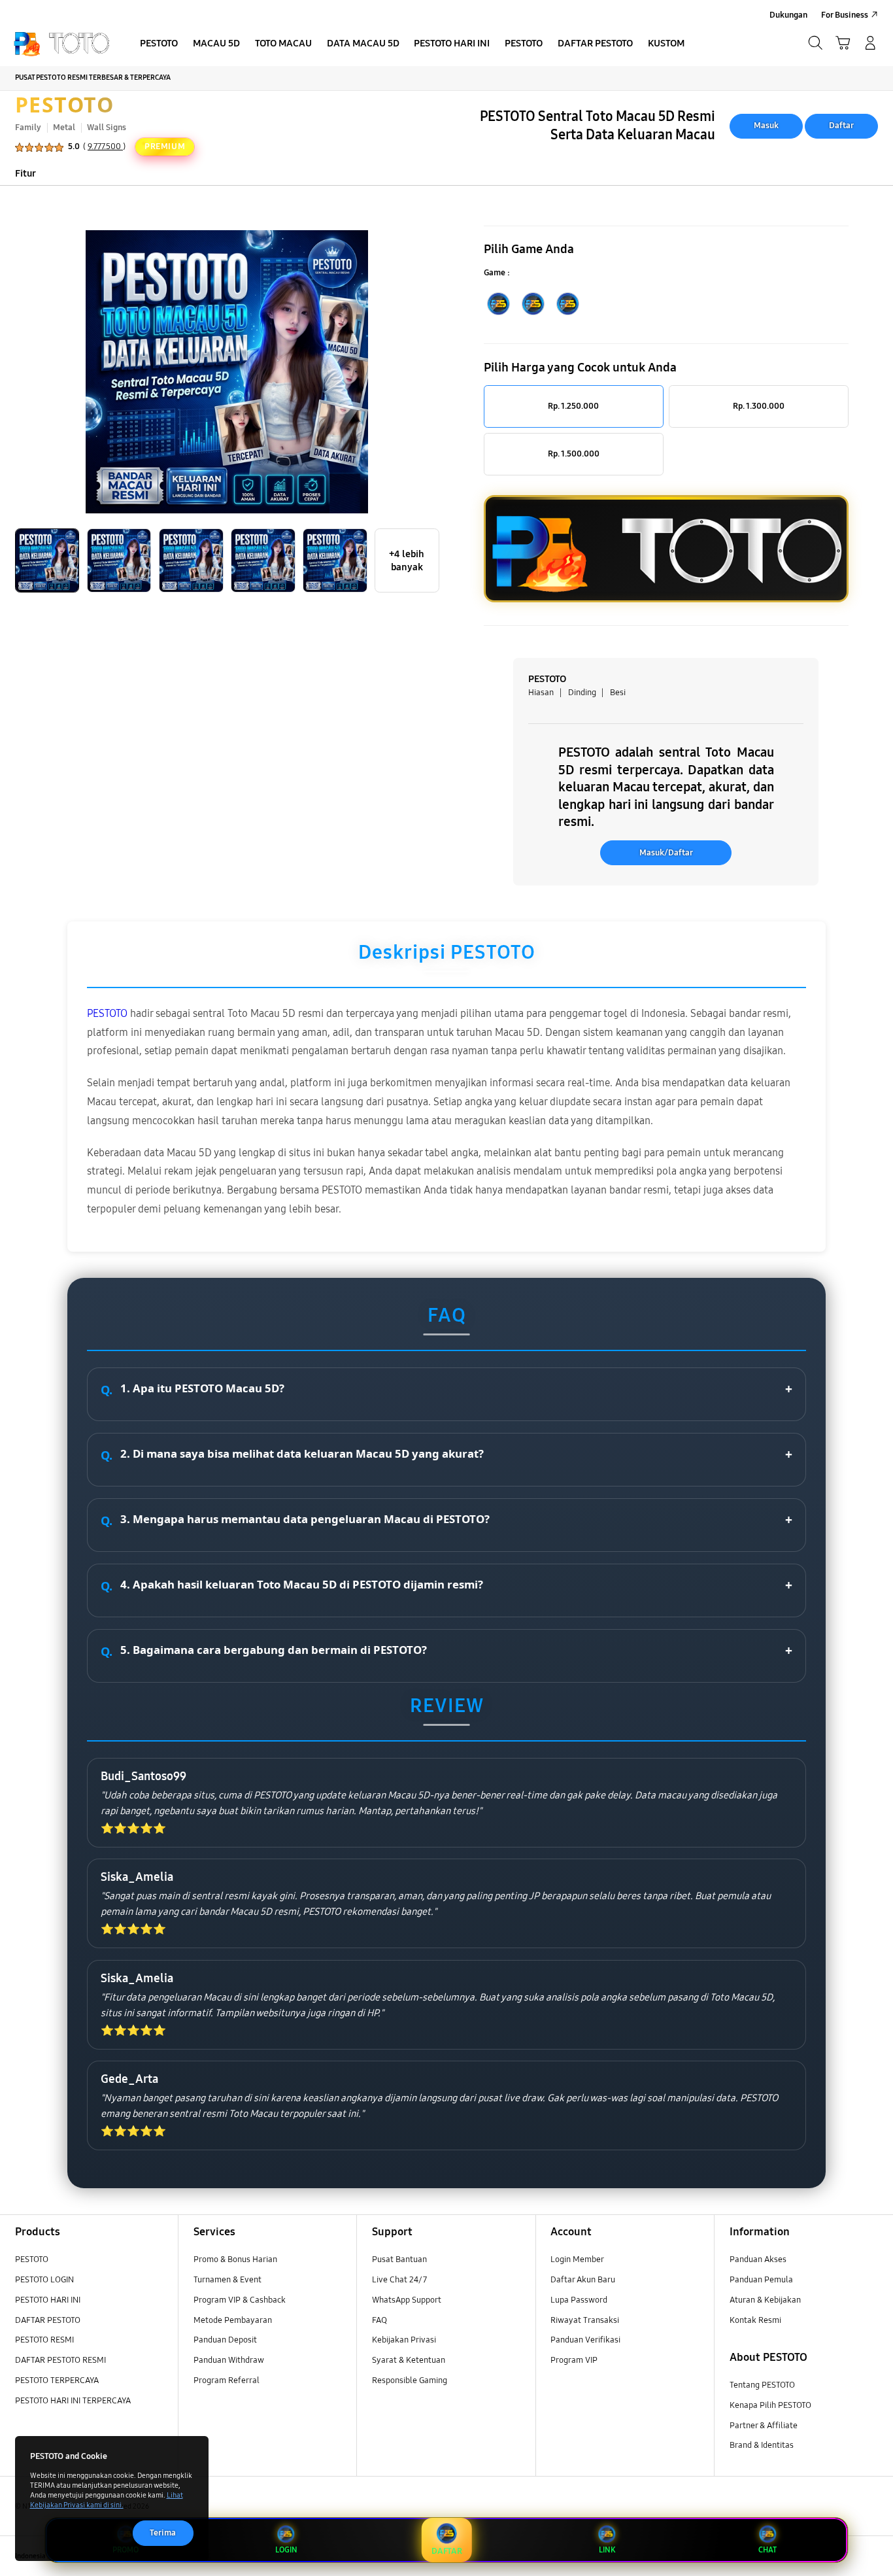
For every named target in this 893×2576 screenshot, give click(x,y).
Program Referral (227, 2380)
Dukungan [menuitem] (788, 15)
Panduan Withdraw (229, 2360)
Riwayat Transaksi (585, 2320)
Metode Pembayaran (233, 2320)
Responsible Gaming (410, 2380)
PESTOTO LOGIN (44, 2280)
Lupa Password (579, 2300)
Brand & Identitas (762, 2445)
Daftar (841, 126)
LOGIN (286, 2550)
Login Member (577, 2259)
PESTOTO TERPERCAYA (57, 2380)
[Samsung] (61, 43)
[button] (843, 43)
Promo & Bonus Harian (235, 2259)
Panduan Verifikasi (585, 2340)
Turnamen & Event (227, 2280)
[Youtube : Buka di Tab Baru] (870, 2556)
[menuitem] (159, 44)
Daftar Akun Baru (583, 2280)
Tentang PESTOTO (762, 2385)
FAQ (379, 2320)
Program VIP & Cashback (240, 2300)
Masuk (766, 126)
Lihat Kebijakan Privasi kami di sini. (107, 2500)
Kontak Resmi (755, 2320)
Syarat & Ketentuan (409, 2360)
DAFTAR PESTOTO (48, 2320)
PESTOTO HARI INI (48, 2300)
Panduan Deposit (225, 2340)
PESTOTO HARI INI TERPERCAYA (73, 2401)
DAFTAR (446, 2551)
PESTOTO (65, 104)
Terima (163, 2533)
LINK (607, 2550)
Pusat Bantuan (399, 2259)
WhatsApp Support (407, 2300)
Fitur (25, 173)
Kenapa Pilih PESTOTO (770, 2405)
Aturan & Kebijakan (765, 2300)
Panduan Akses (758, 2259)
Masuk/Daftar (666, 853)
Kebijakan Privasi (404, 2340)
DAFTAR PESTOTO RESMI (60, 2360)
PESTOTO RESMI (44, 2340)
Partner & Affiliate (764, 2426)
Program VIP (574, 2360)
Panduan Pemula (761, 2280)
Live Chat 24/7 (399, 2280)
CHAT (767, 2550)
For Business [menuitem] (845, 15)
